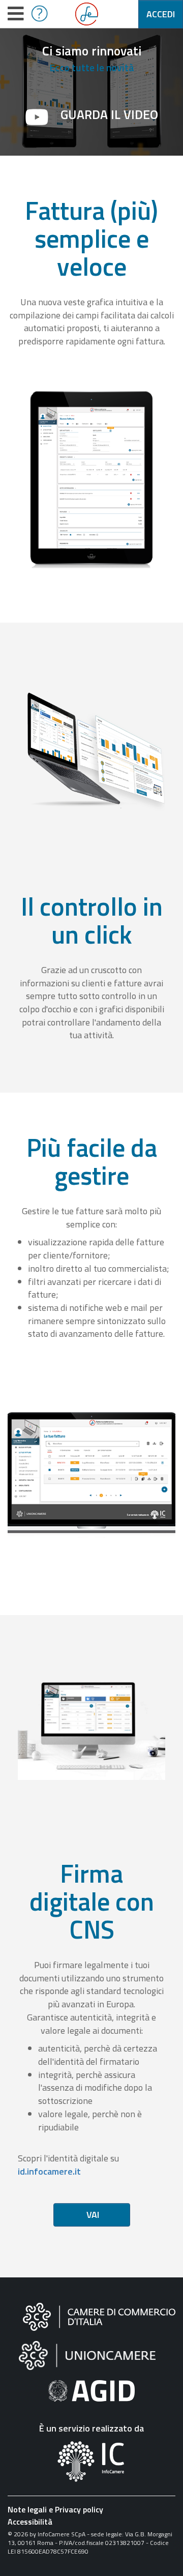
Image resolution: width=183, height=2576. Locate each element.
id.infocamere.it (49, 2171)
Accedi (161, 14)
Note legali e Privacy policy (55, 2509)
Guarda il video (109, 114)
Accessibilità (30, 2522)
